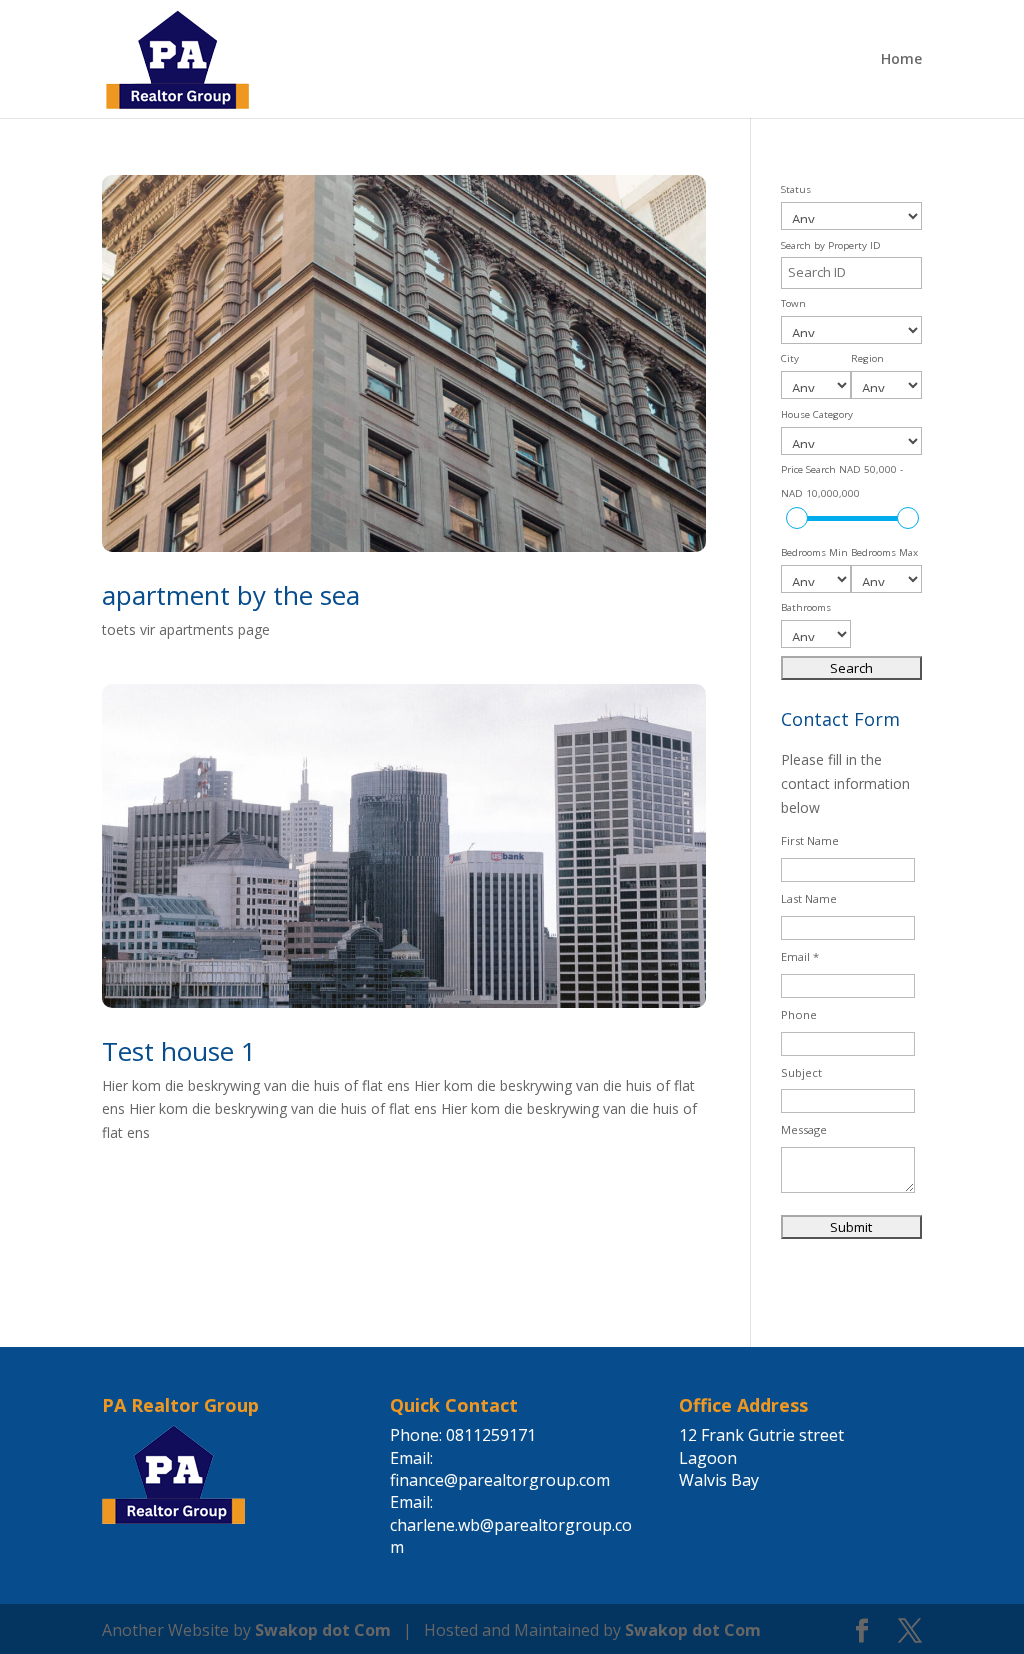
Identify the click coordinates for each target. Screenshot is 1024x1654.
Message (804, 1129)
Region (867, 358)
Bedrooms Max (884, 552)
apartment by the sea (231, 595)
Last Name (809, 898)
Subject (801, 1072)
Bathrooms (806, 607)
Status (796, 189)
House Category (817, 414)
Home (901, 60)
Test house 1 (179, 1051)
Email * (800, 956)
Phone (799, 1014)
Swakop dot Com (323, 1630)
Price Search (842, 481)
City (790, 358)
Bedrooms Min (814, 552)
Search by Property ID (831, 245)
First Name (810, 840)
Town (793, 303)
